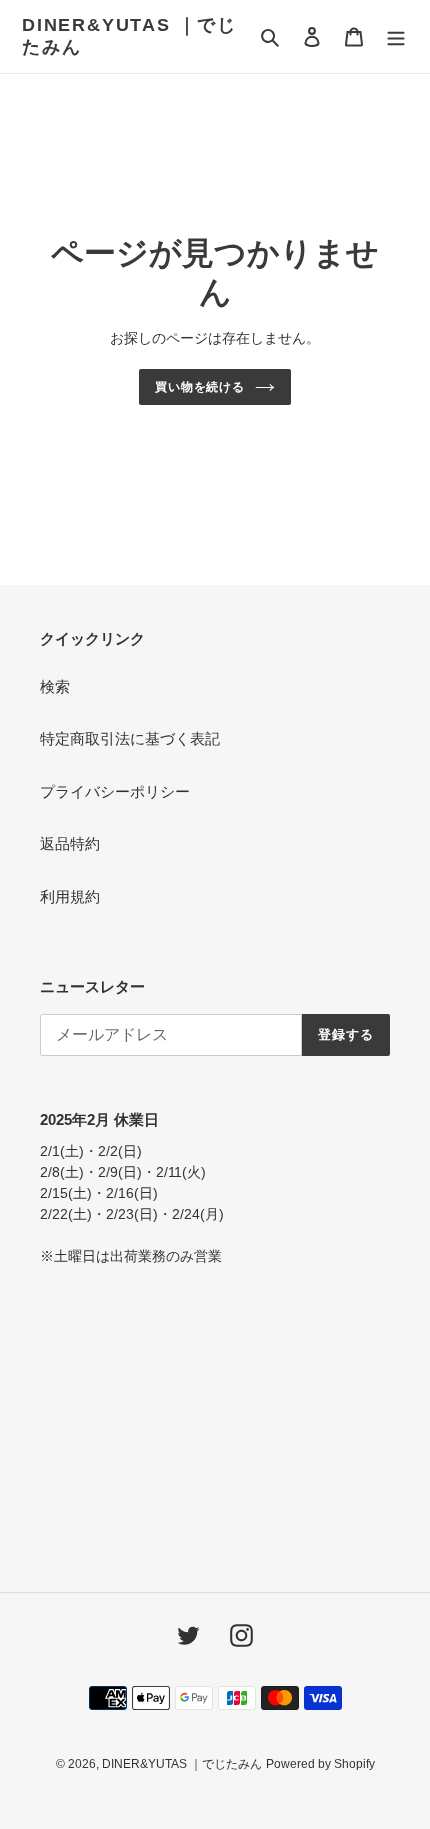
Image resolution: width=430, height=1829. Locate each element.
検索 (55, 686)
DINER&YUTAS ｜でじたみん (129, 36)
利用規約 (70, 896)
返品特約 (70, 843)
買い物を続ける (200, 387)
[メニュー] (396, 36)
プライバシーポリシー (115, 791)
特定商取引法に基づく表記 (130, 738)
